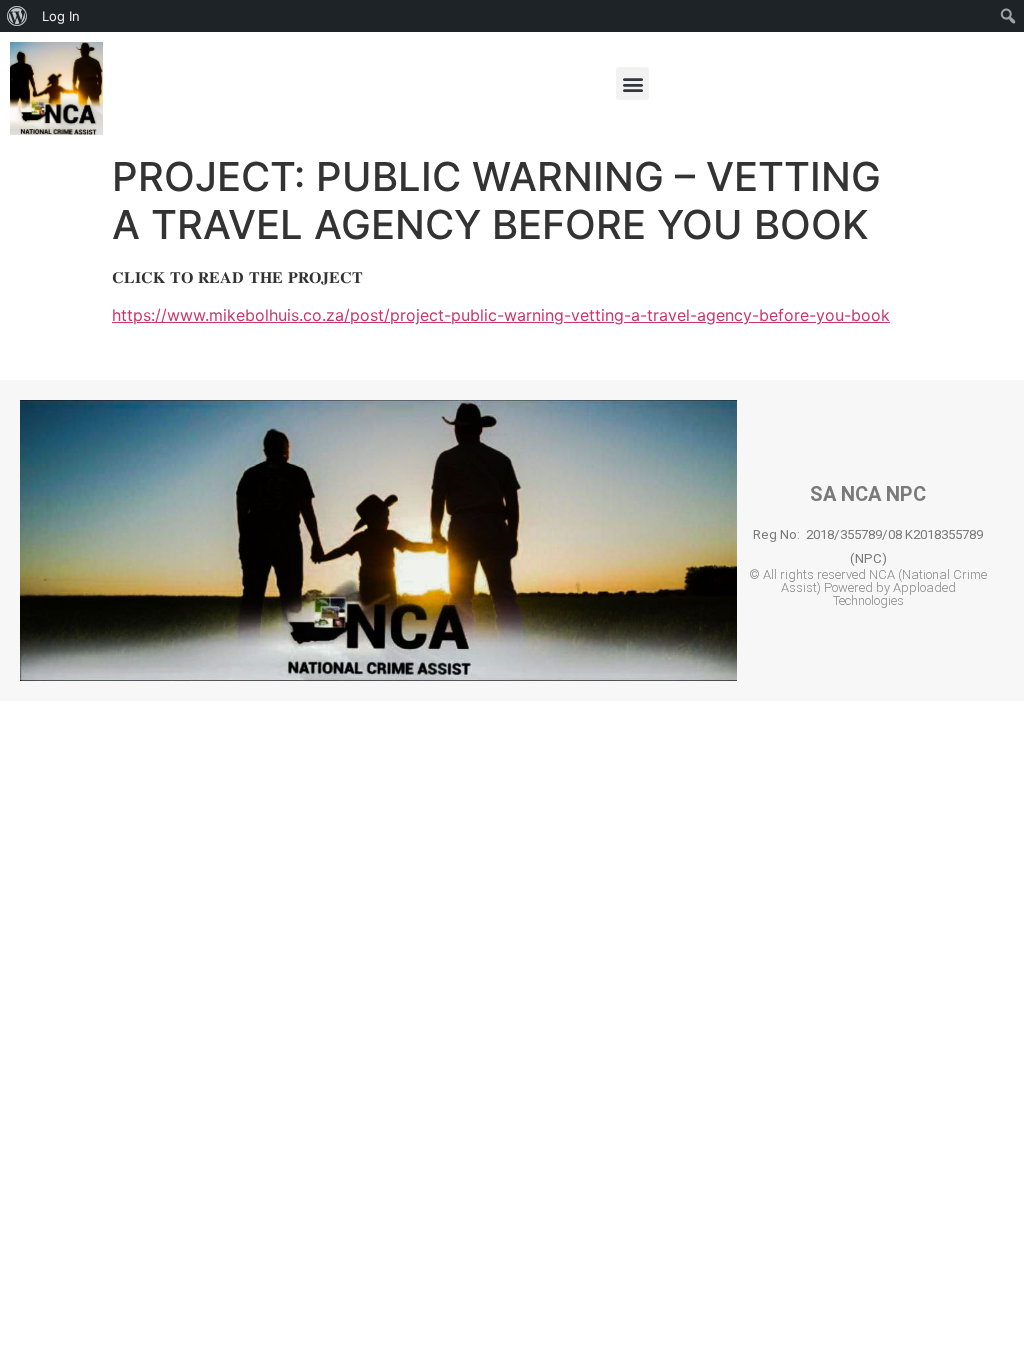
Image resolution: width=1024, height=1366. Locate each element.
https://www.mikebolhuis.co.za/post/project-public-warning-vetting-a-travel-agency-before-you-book (501, 315)
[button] (632, 83)
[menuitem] (17, 16)
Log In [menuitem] (61, 16)
